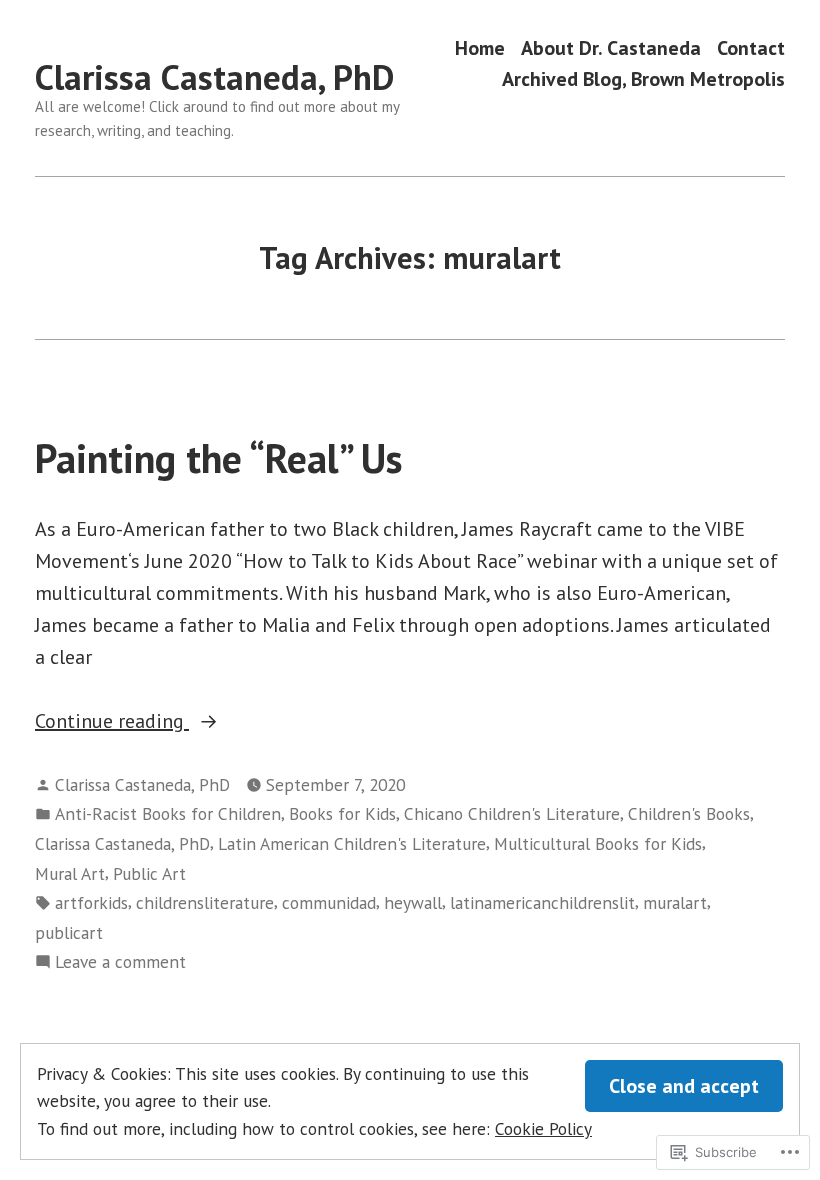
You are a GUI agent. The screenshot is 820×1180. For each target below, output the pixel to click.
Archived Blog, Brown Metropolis (643, 79)
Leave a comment (120, 962)
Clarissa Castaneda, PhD (214, 77)
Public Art (149, 873)
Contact (751, 47)
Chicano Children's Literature (512, 813)
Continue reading (112, 722)
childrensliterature (205, 902)
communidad (329, 902)
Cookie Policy (543, 1128)
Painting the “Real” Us (219, 458)
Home (480, 47)
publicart (69, 932)
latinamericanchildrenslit (542, 902)
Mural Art (70, 873)
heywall (413, 902)
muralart (675, 902)
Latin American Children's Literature (352, 843)
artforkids (91, 902)
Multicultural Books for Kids (598, 843)
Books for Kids (342, 813)
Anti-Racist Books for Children (168, 813)
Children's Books (689, 813)
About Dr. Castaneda (611, 47)
